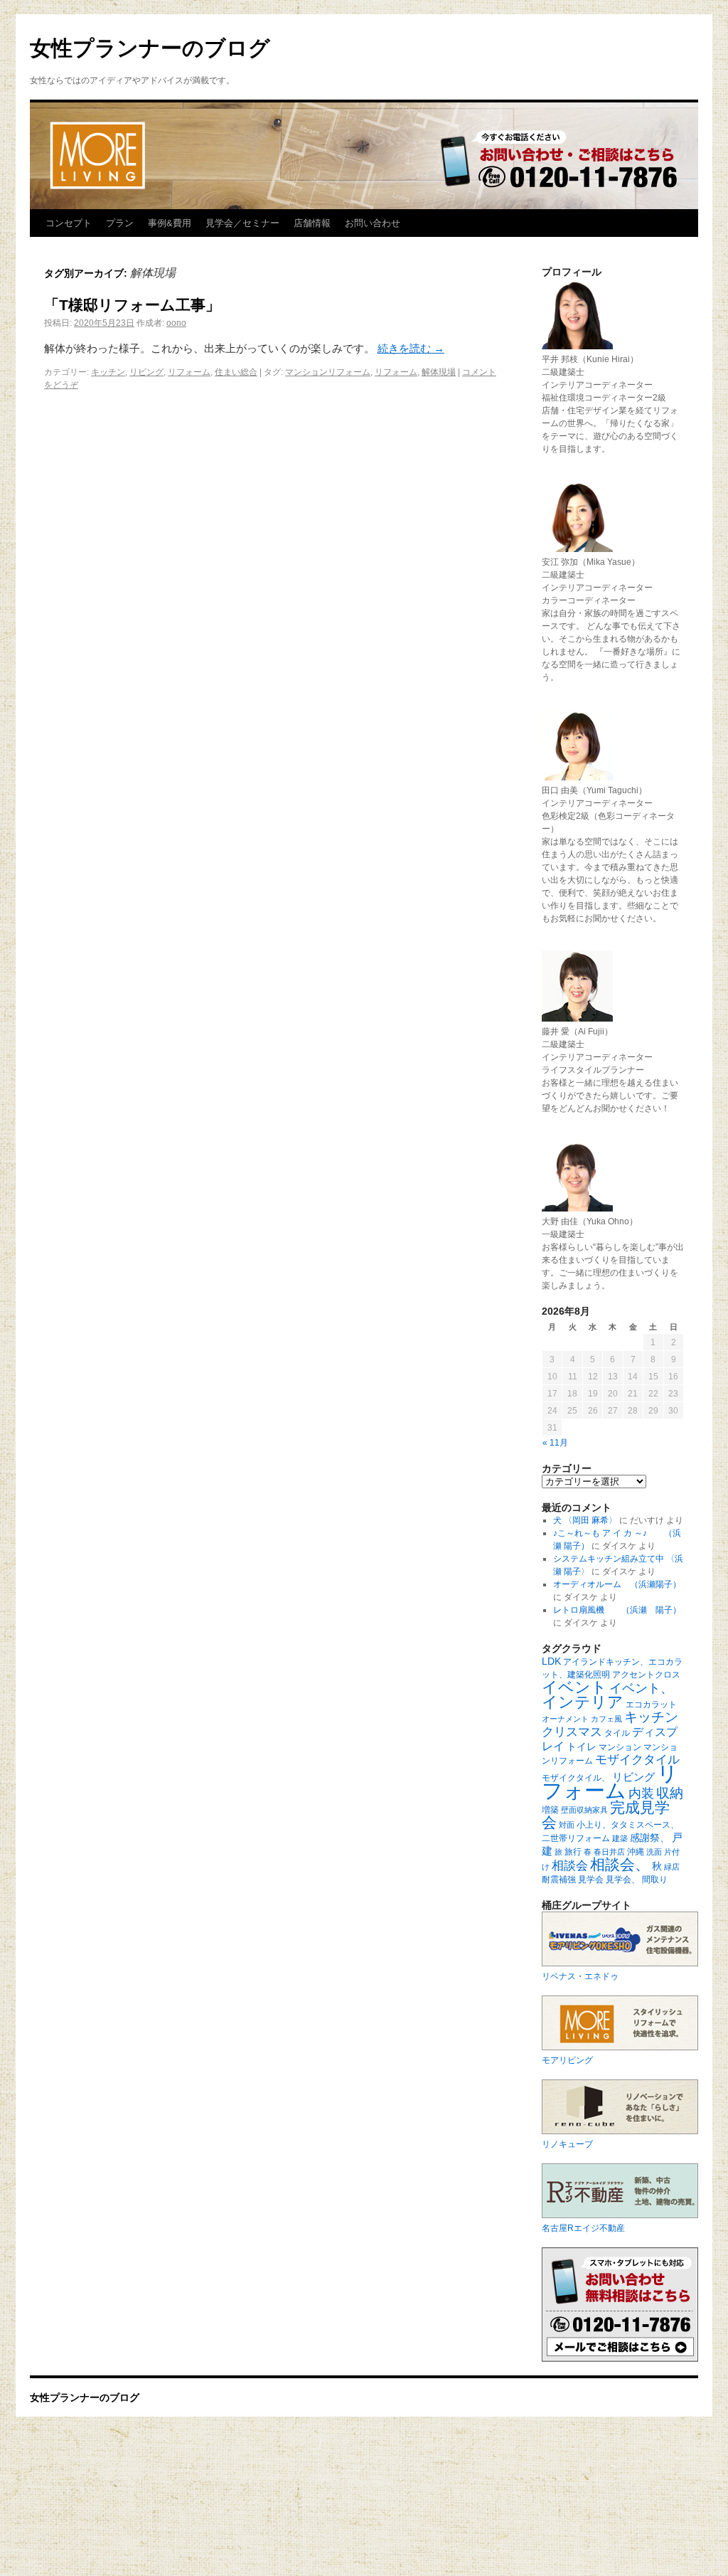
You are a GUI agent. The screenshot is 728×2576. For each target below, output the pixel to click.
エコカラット (651, 1705)
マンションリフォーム (328, 372)
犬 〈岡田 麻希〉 (585, 1520)
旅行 (573, 1852)
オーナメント (565, 1719)
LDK (551, 1661)
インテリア (583, 1702)
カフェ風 (606, 1719)
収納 (670, 1793)
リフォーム (189, 372)
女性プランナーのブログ (150, 48)
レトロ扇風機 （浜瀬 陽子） (617, 1610)
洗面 (654, 1852)
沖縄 (636, 1852)
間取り (655, 1880)
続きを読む (411, 348)
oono (176, 323)
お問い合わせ (373, 223)
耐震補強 (559, 1880)
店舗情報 (312, 223)
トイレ (582, 1747)
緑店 (672, 1867)
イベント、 (641, 1688)
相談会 (570, 1866)
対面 (567, 1825)
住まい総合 (236, 372)
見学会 (591, 1880)
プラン (120, 223)
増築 (550, 1810)
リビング (146, 372)
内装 (641, 1793)
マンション (620, 1747)
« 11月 (555, 1443)
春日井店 (609, 1852)
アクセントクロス (646, 1675)
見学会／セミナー (242, 223)
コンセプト (69, 223)
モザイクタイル (637, 1760)
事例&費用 (170, 223)
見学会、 (623, 1880)
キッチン (108, 372)
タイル (617, 1733)
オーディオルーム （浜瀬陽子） (617, 1584)
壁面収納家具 (584, 1810)
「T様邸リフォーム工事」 (132, 305)
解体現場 (439, 372)
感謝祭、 (650, 1838)
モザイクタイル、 (576, 1778)
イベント (574, 1687)
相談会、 (620, 1864)
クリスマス (572, 1732)
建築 (620, 1838)
